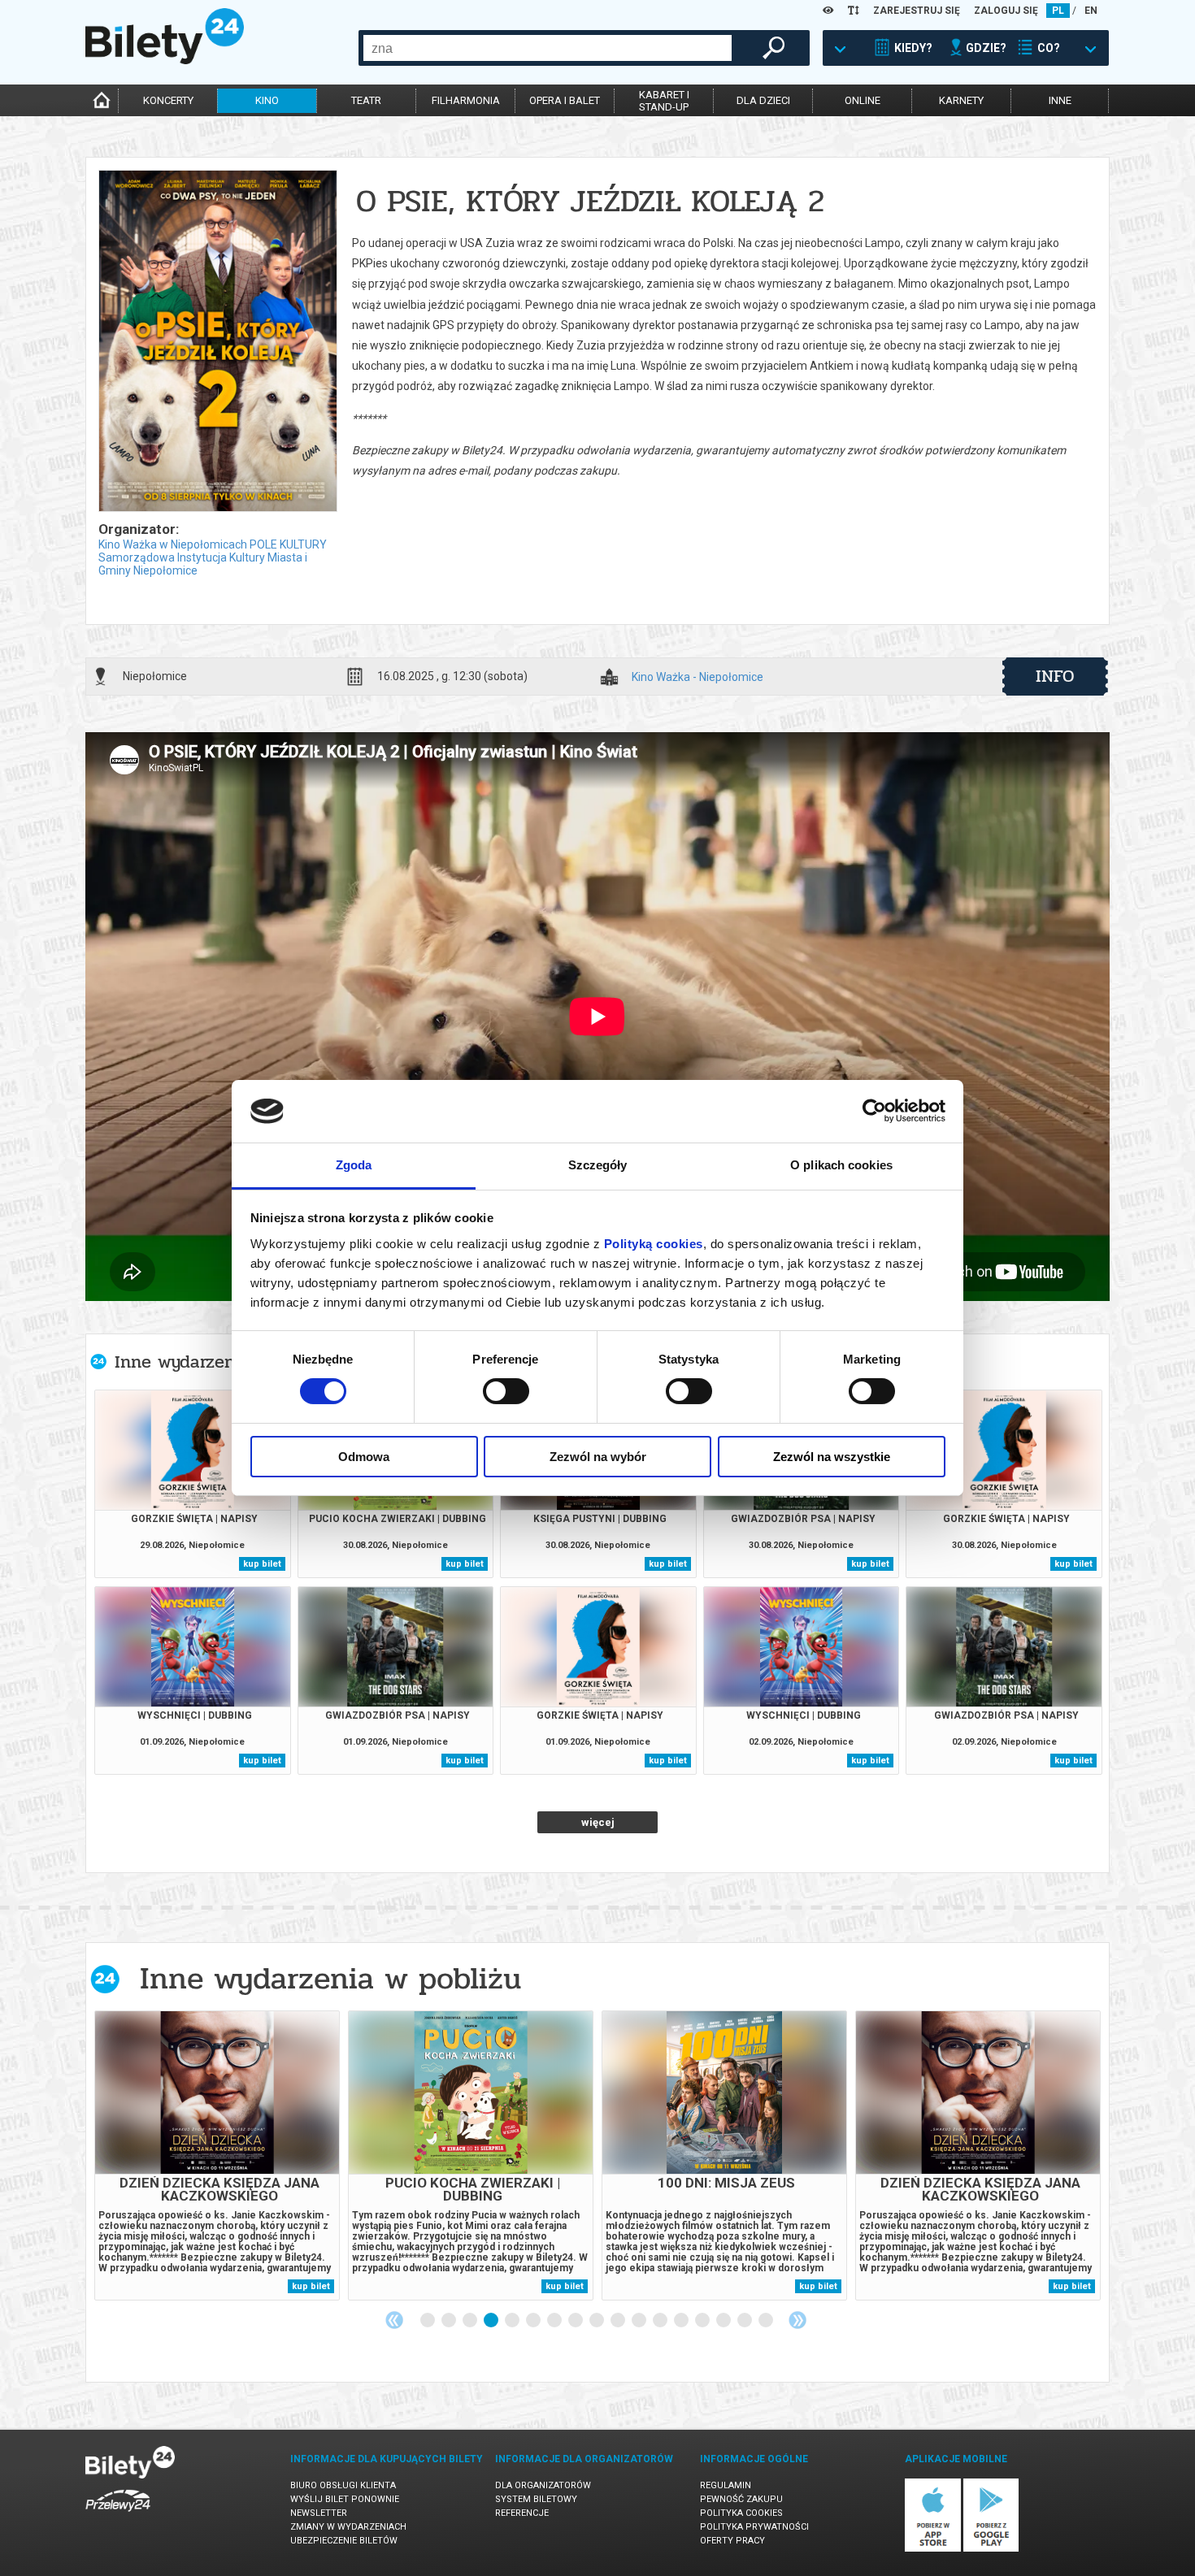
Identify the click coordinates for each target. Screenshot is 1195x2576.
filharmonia (466, 100)
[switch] (506, 1391)
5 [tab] (513, 2321)
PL (1058, 11)
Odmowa (364, 1457)
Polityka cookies (741, 2513)
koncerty (168, 100)
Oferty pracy (732, 2541)
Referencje (522, 2513)
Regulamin (726, 2485)
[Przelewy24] (118, 2515)
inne (1060, 100)
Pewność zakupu (741, 2499)
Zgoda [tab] (354, 1165)
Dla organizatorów (543, 2485)
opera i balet (565, 100)
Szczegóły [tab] (598, 1165)
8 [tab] (576, 2321)
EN (1091, 11)
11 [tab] (640, 2321)
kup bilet (262, 1564)
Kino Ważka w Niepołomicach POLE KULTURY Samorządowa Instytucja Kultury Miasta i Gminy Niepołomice (213, 557)
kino (267, 100)
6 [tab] (534, 2321)
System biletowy (536, 2499)
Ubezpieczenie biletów (344, 2541)
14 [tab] (703, 2321)
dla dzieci (763, 100)
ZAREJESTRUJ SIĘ (917, 11)
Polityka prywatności (754, 2527)
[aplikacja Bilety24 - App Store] (933, 2549)
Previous (394, 2320)
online (863, 100)
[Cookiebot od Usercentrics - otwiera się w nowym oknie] (874, 1111)
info (1055, 676)
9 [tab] (597, 2321)
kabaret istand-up (664, 101)
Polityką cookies (654, 1244)
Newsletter (319, 2513)
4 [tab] (492, 2321)
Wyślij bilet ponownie (345, 2499)
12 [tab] (661, 2321)
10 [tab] (619, 2321)
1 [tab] (428, 2321)
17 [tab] (767, 2321)
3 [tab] (471, 2321)
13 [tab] (682, 2321)
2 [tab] (450, 2321)
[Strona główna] (165, 60)
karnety (961, 100)
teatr (366, 100)
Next (797, 2320)
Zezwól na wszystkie (832, 1457)
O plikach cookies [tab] (841, 1165)
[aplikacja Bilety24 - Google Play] (991, 2549)
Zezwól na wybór (598, 1457)
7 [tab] (555, 2321)
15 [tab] (724, 2321)
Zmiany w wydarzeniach (348, 2527)
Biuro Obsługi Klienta (343, 2485)
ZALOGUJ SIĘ (1006, 11)
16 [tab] (745, 2321)
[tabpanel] (217, 2155)
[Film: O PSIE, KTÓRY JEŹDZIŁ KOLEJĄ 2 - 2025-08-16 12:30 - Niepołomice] (217, 342)
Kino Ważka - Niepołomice (697, 677)
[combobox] (548, 48)
